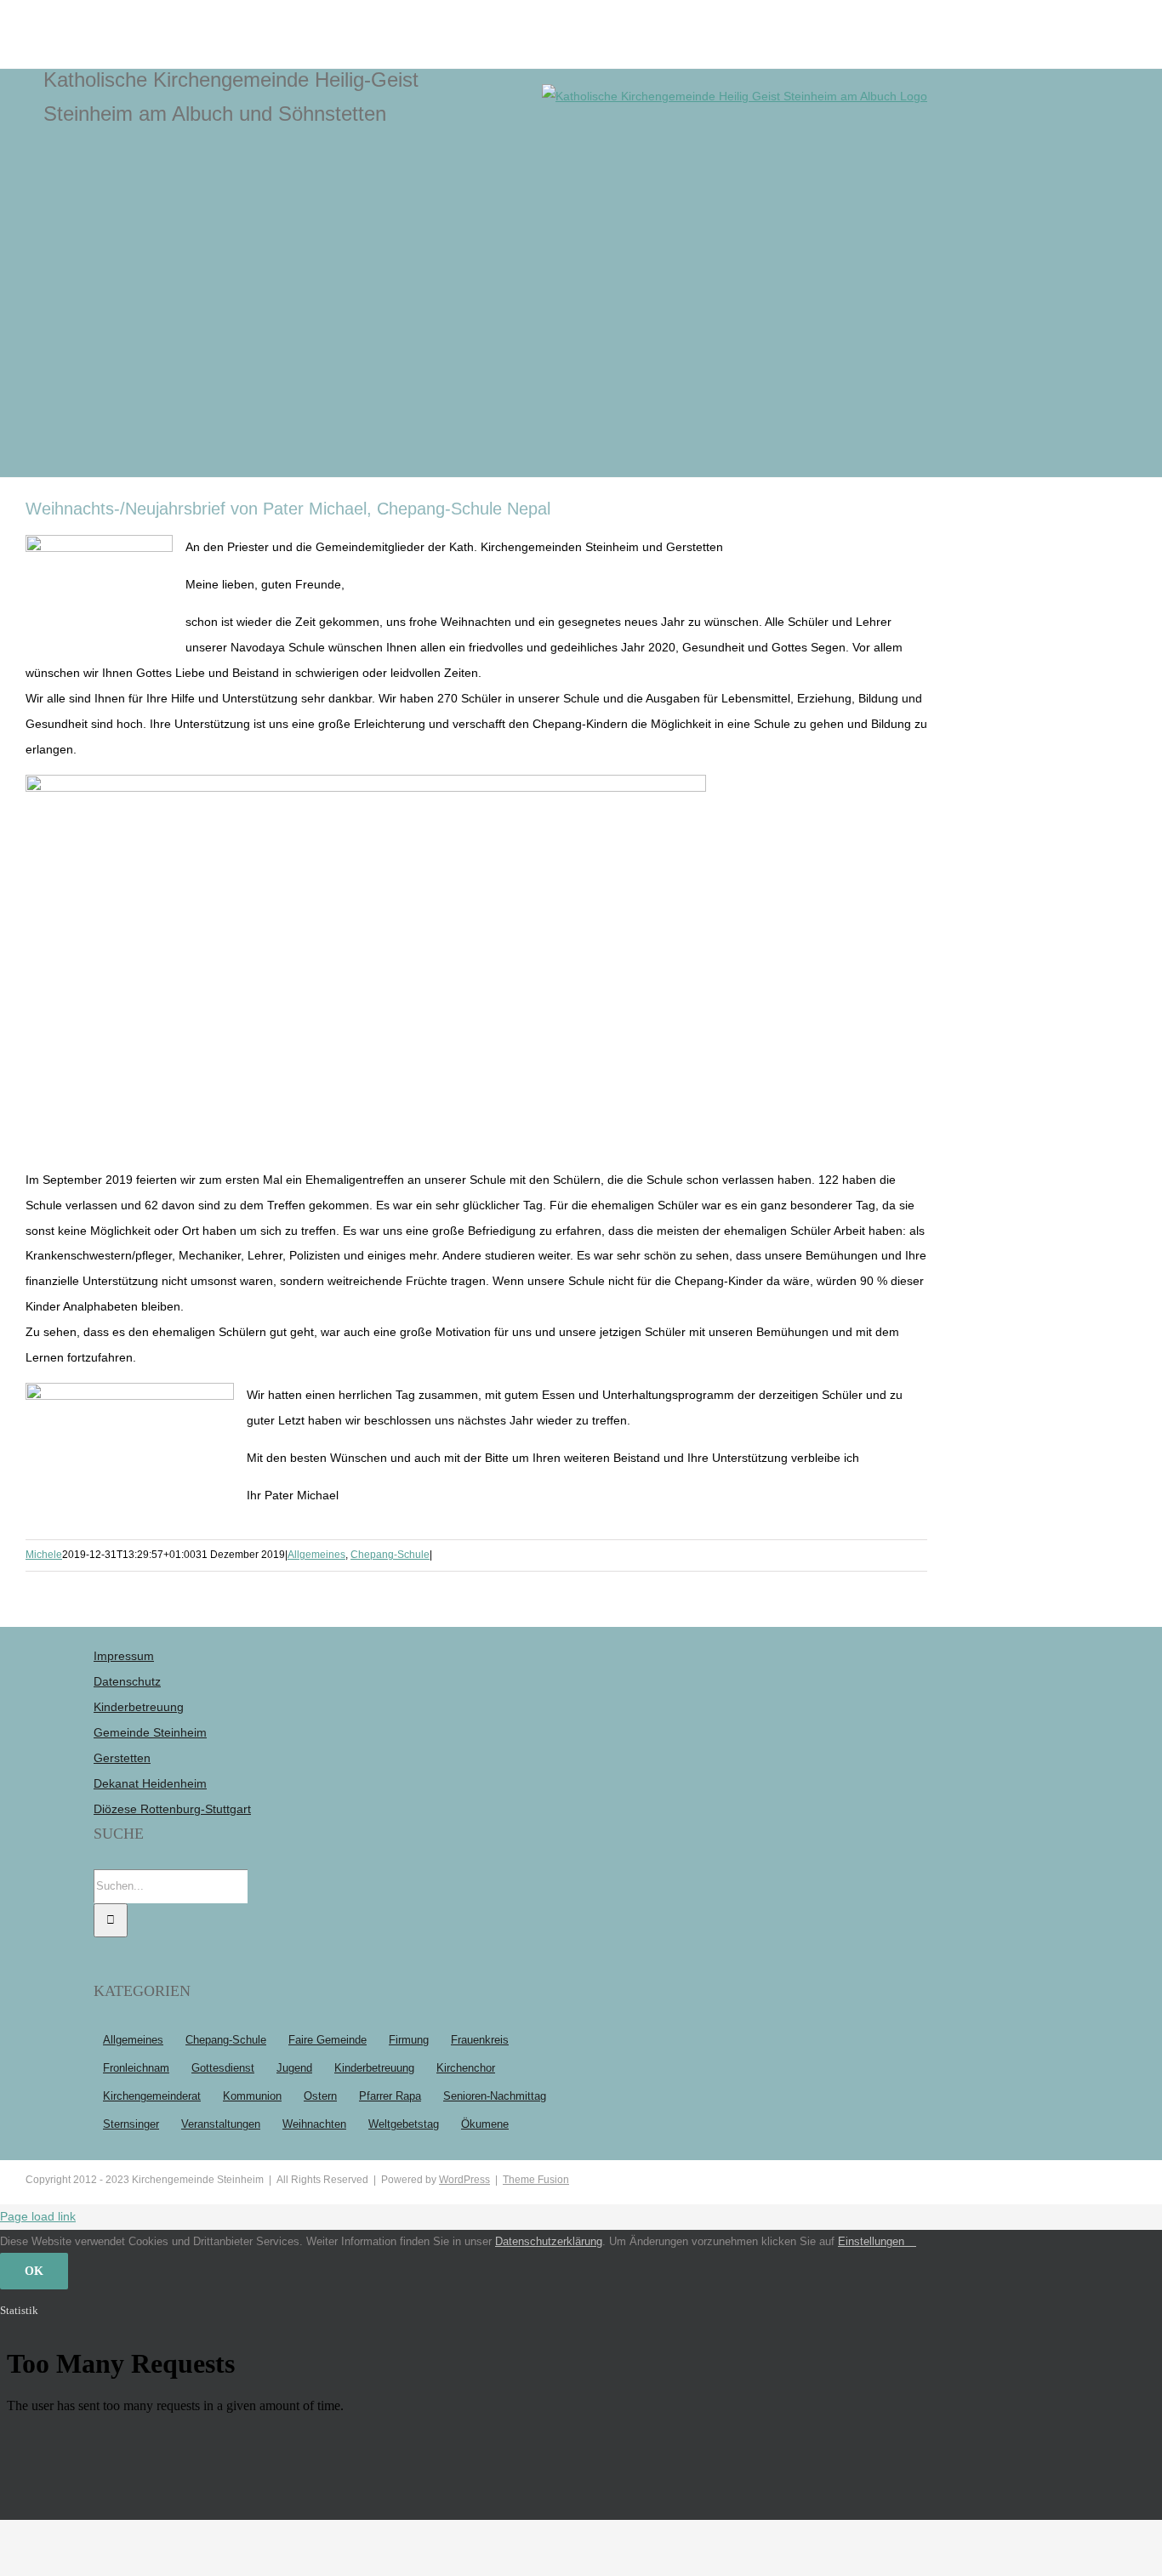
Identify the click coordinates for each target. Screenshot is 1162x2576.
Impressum (124, 1656)
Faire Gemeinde (328, 2040)
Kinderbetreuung (139, 1707)
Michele (44, 1555)
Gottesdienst (223, 2068)
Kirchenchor (466, 2068)
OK (34, 2271)
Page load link (38, 2216)
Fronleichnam (136, 2068)
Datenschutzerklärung (549, 2241)
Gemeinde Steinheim (150, 1732)
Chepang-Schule (390, 1555)
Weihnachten (314, 2124)
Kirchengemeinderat (152, 2096)
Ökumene (485, 2124)
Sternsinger (131, 2124)
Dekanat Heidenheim (150, 1783)
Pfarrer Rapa (390, 2096)
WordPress (464, 2180)
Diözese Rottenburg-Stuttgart (172, 1809)
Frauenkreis (480, 2040)
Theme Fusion (536, 2180)
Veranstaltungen (221, 2124)
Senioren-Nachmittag (495, 2096)
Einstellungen (873, 2241)
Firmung (409, 2040)
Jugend (294, 2068)
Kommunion (252, 2096)
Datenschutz (127, 1681)
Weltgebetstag (404, 2124)
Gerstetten (122, 1758)
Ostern (320, 2096)
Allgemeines (316, 1555)
